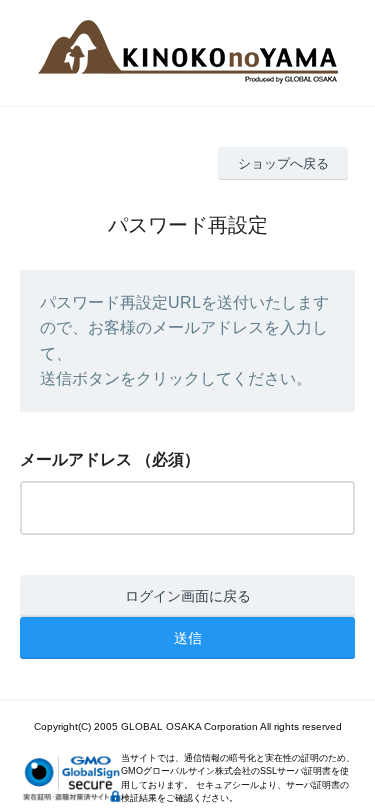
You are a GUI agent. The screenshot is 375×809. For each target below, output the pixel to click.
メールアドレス (76, 459)
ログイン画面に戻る (188, 596)
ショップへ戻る (283, 163)
